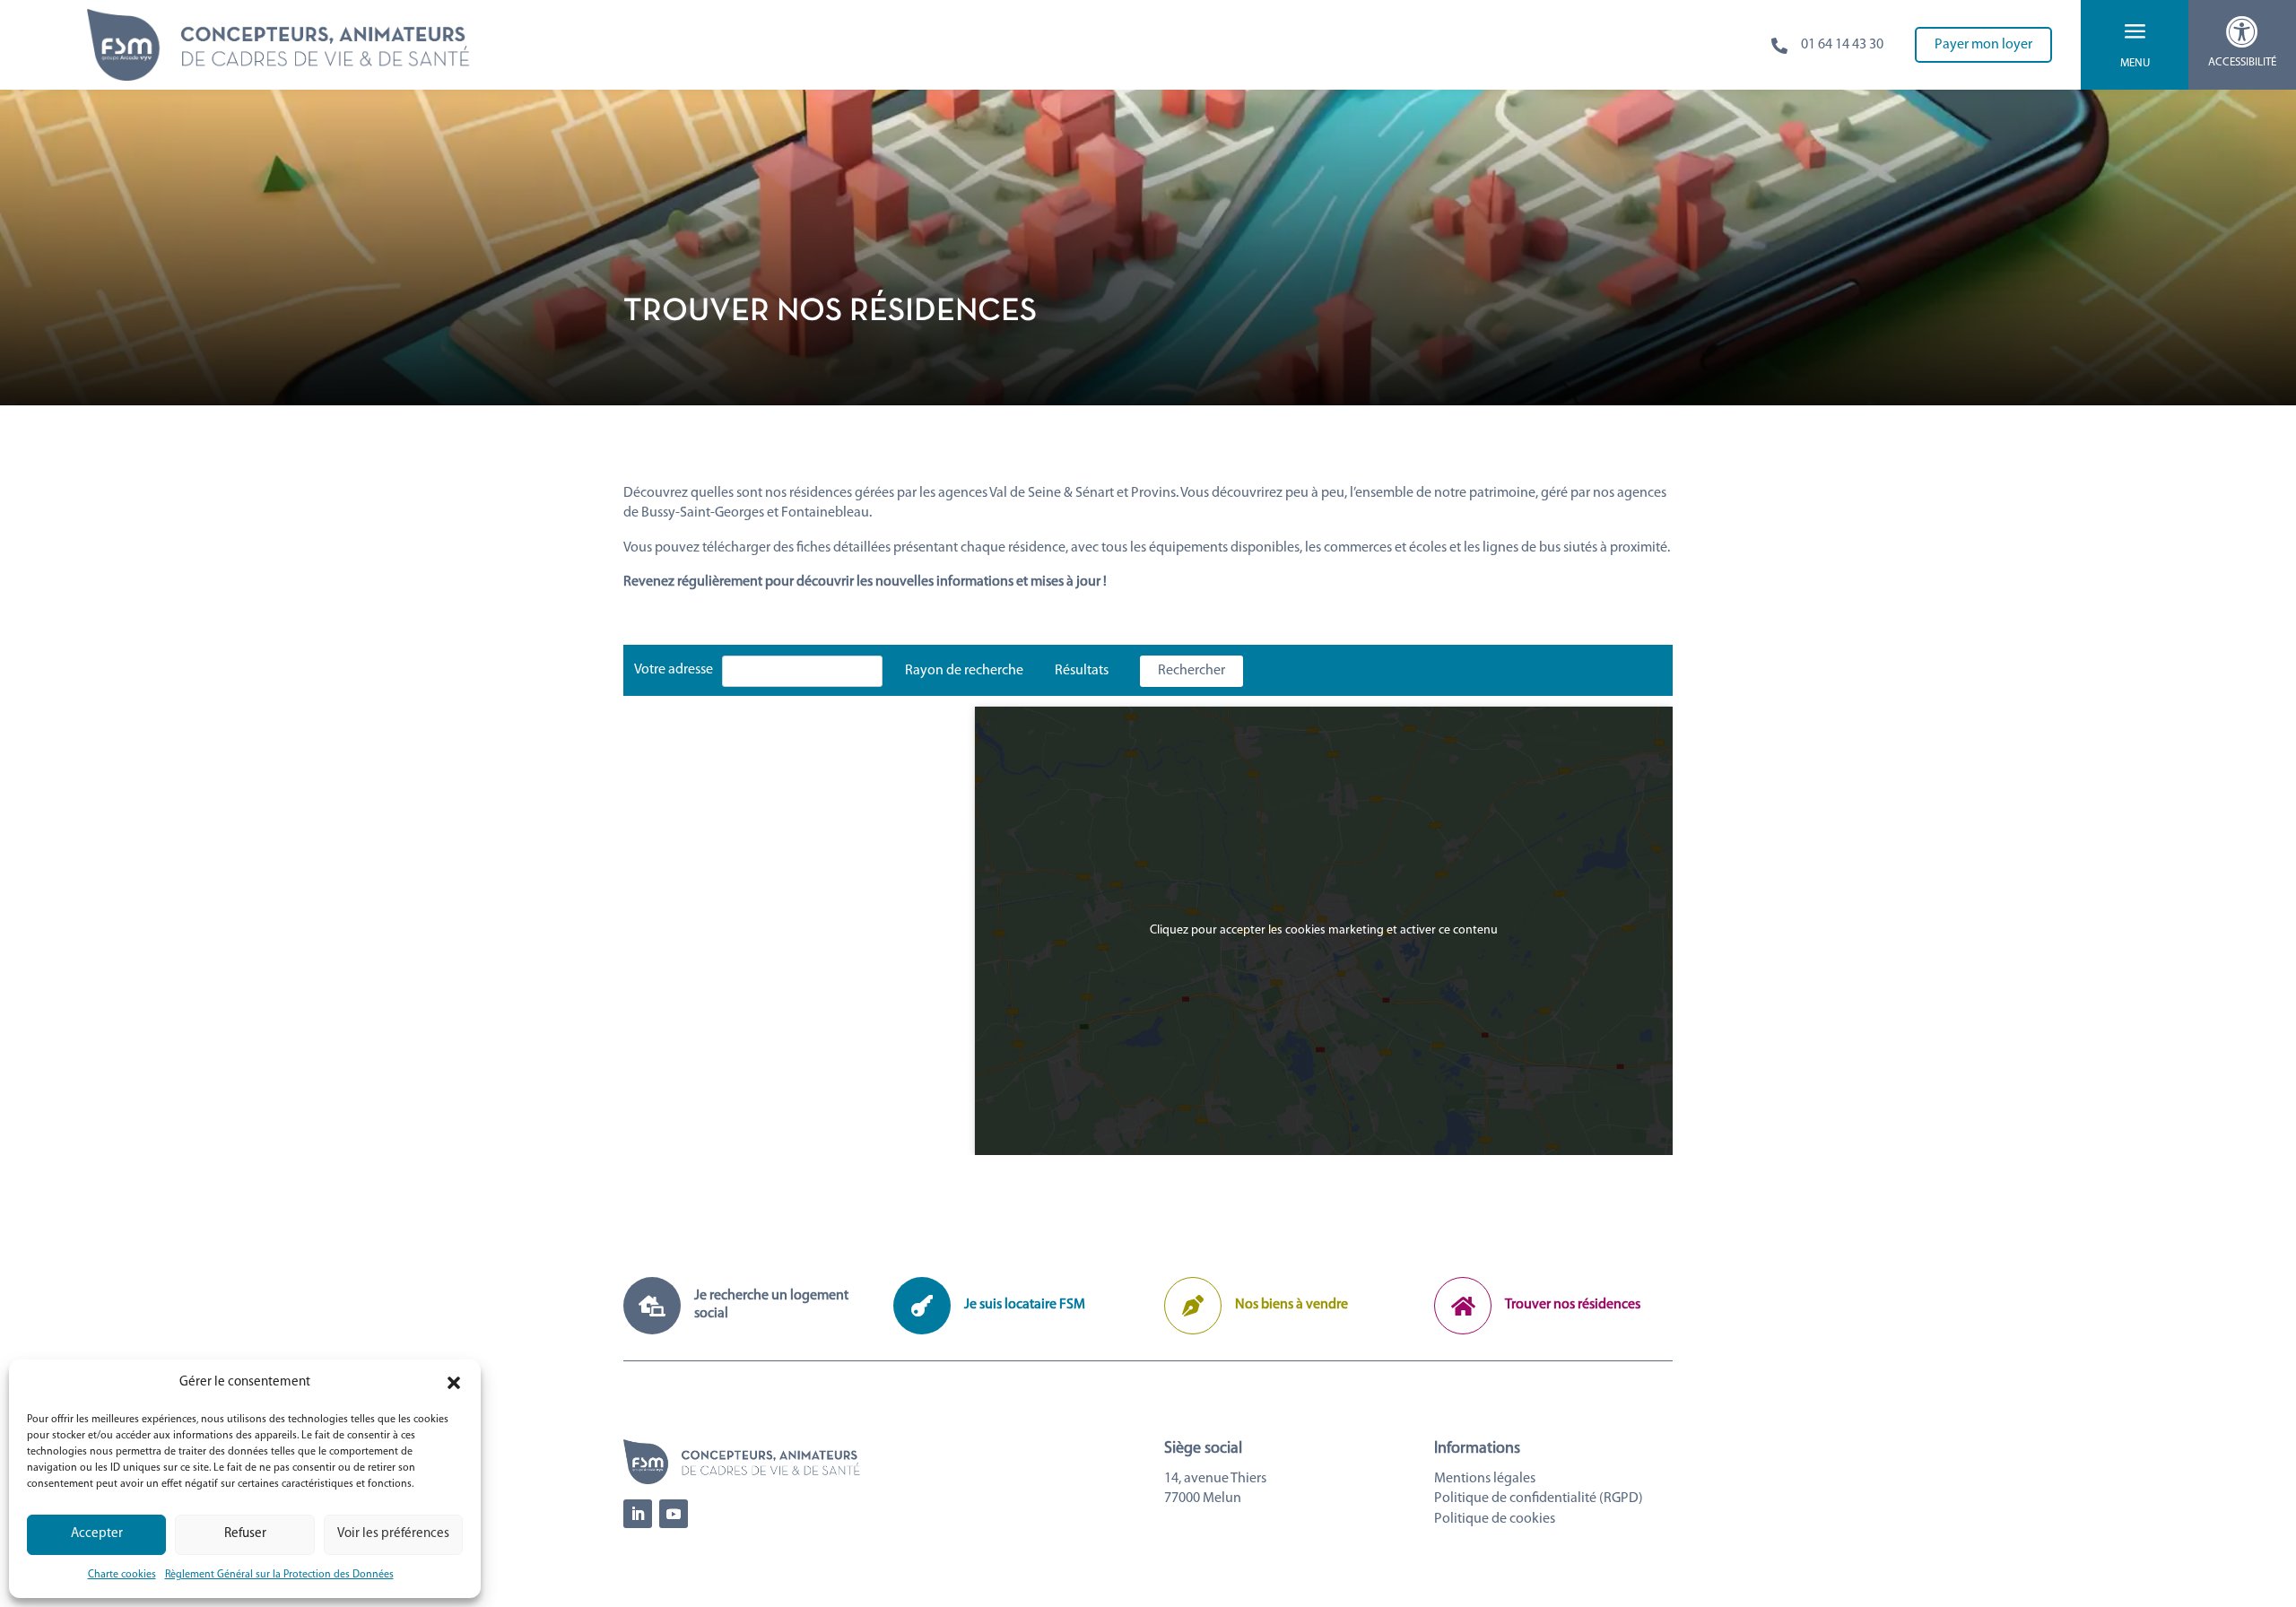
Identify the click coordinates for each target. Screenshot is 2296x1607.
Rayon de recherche (964, 671)
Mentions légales (1485, 1479)
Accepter (97, 1534)
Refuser (245, 1534)
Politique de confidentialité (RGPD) (1539, 1498)
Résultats (1082, 671)
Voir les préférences (393, 1534)
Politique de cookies (1495, 1519)
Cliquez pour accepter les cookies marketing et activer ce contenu (1324, 930)
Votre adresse (674, 670)
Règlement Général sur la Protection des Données (279, 1575)
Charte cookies (122, 1575)
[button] (454, 1383)
